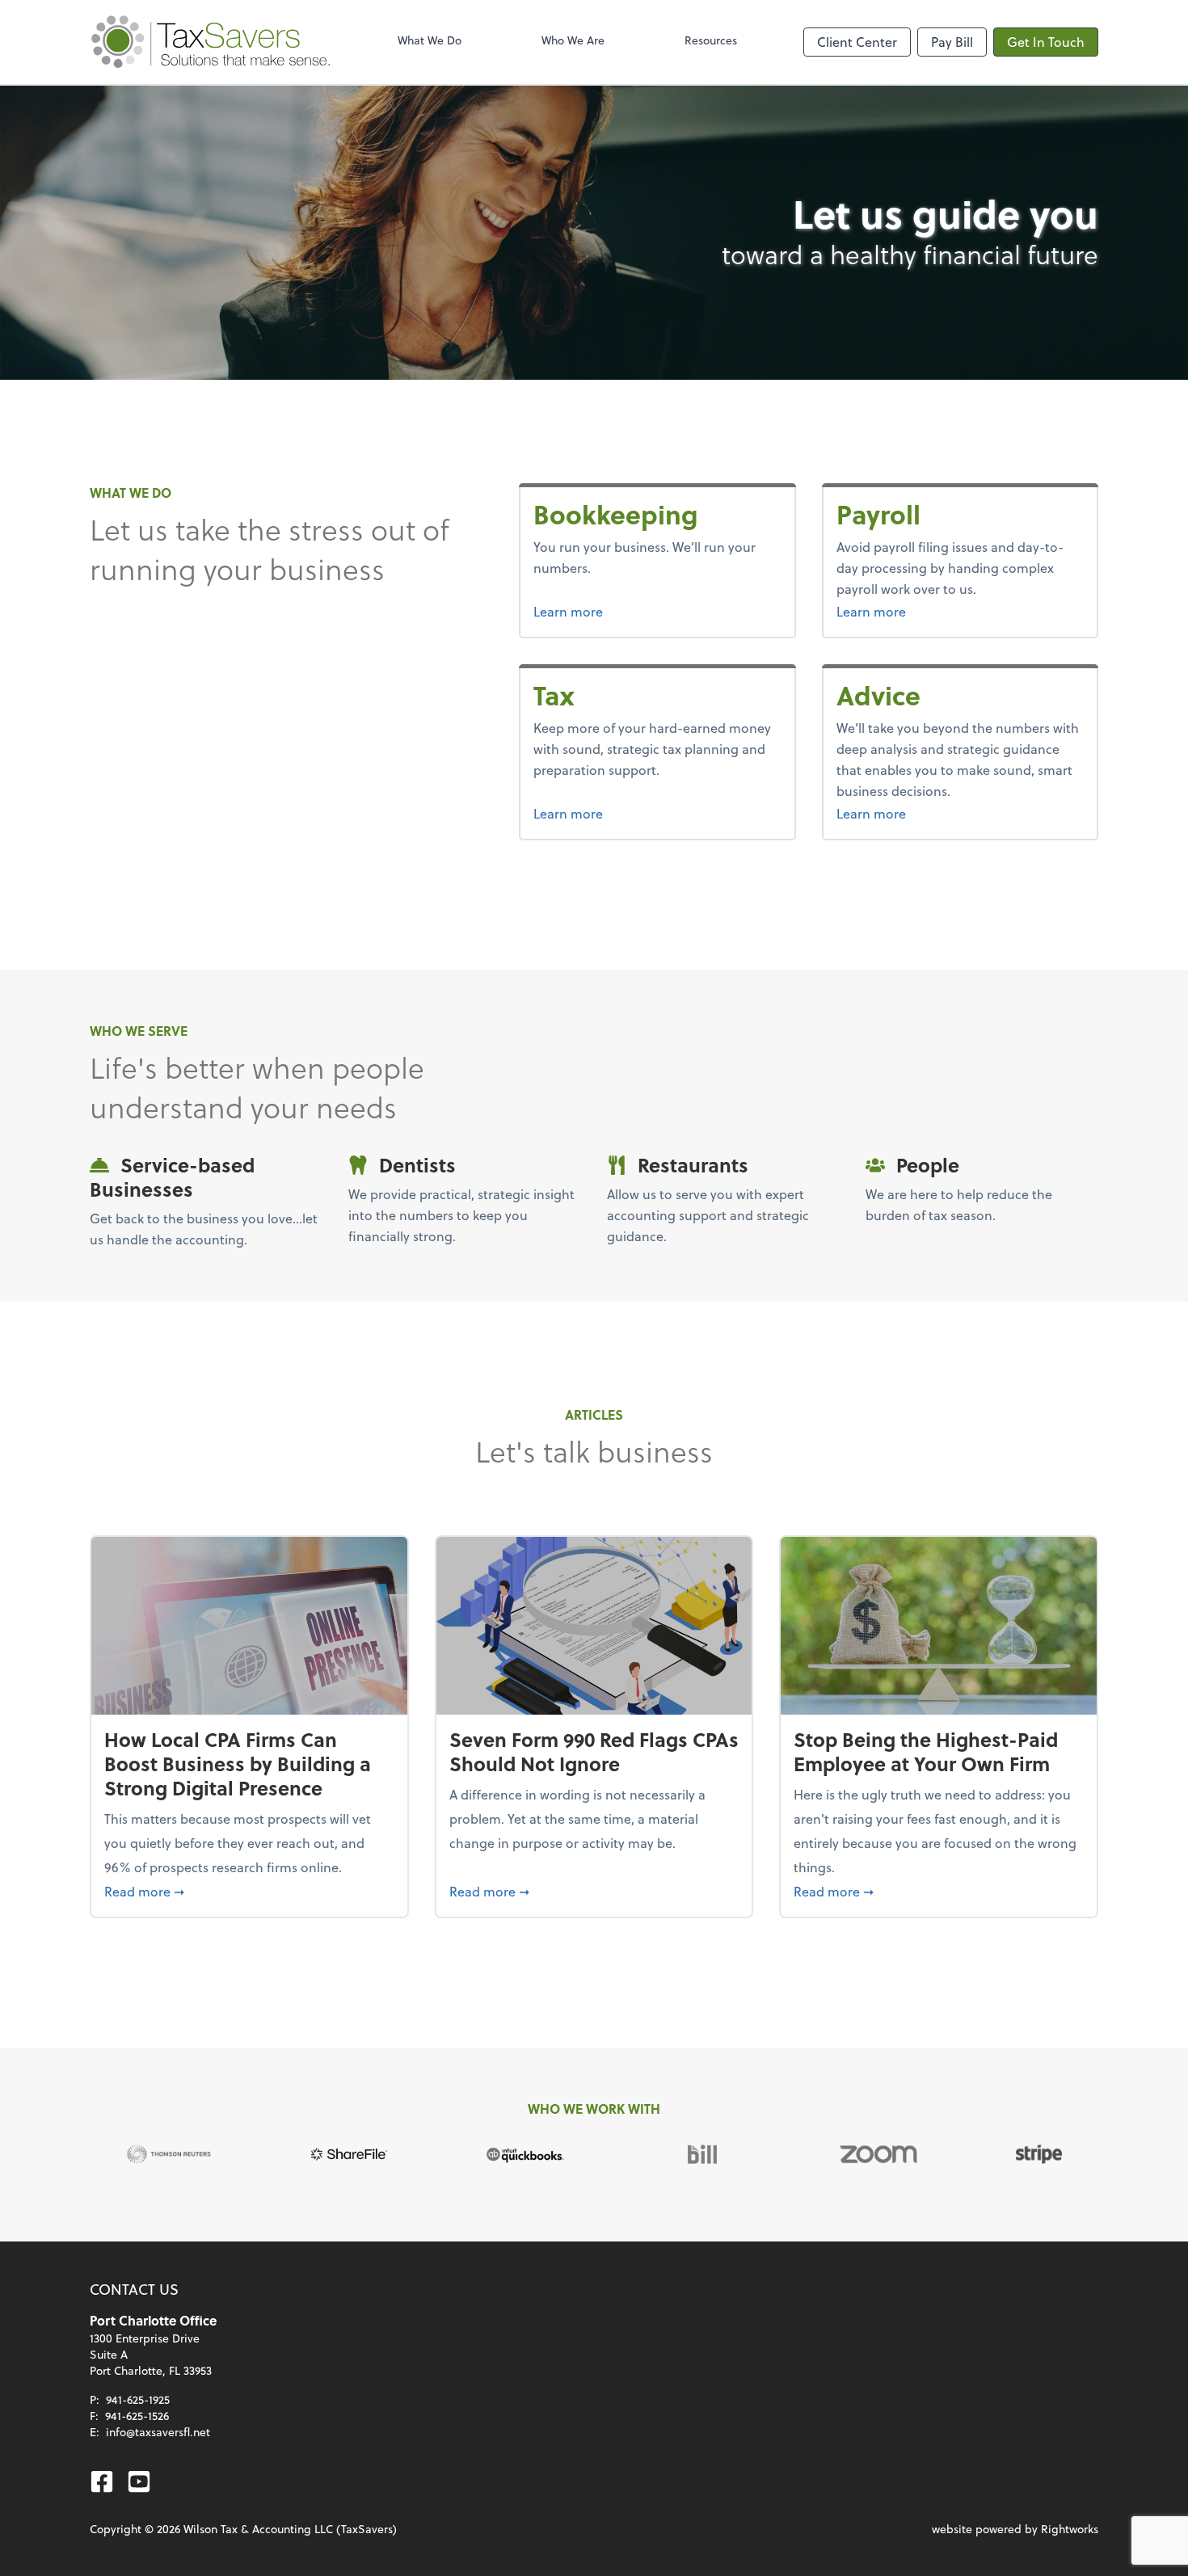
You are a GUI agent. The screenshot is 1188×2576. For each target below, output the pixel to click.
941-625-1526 (137, 2416)
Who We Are (573, 40)
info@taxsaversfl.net (158, 2432)
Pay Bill (952, 42)
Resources (711, 40)
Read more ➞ (249, 1891)
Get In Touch (1046, 42)
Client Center (857, 42)
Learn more (629, 611)
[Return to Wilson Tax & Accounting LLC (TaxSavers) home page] (211, 42)
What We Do (430, 40)
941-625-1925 (138, 2399)
